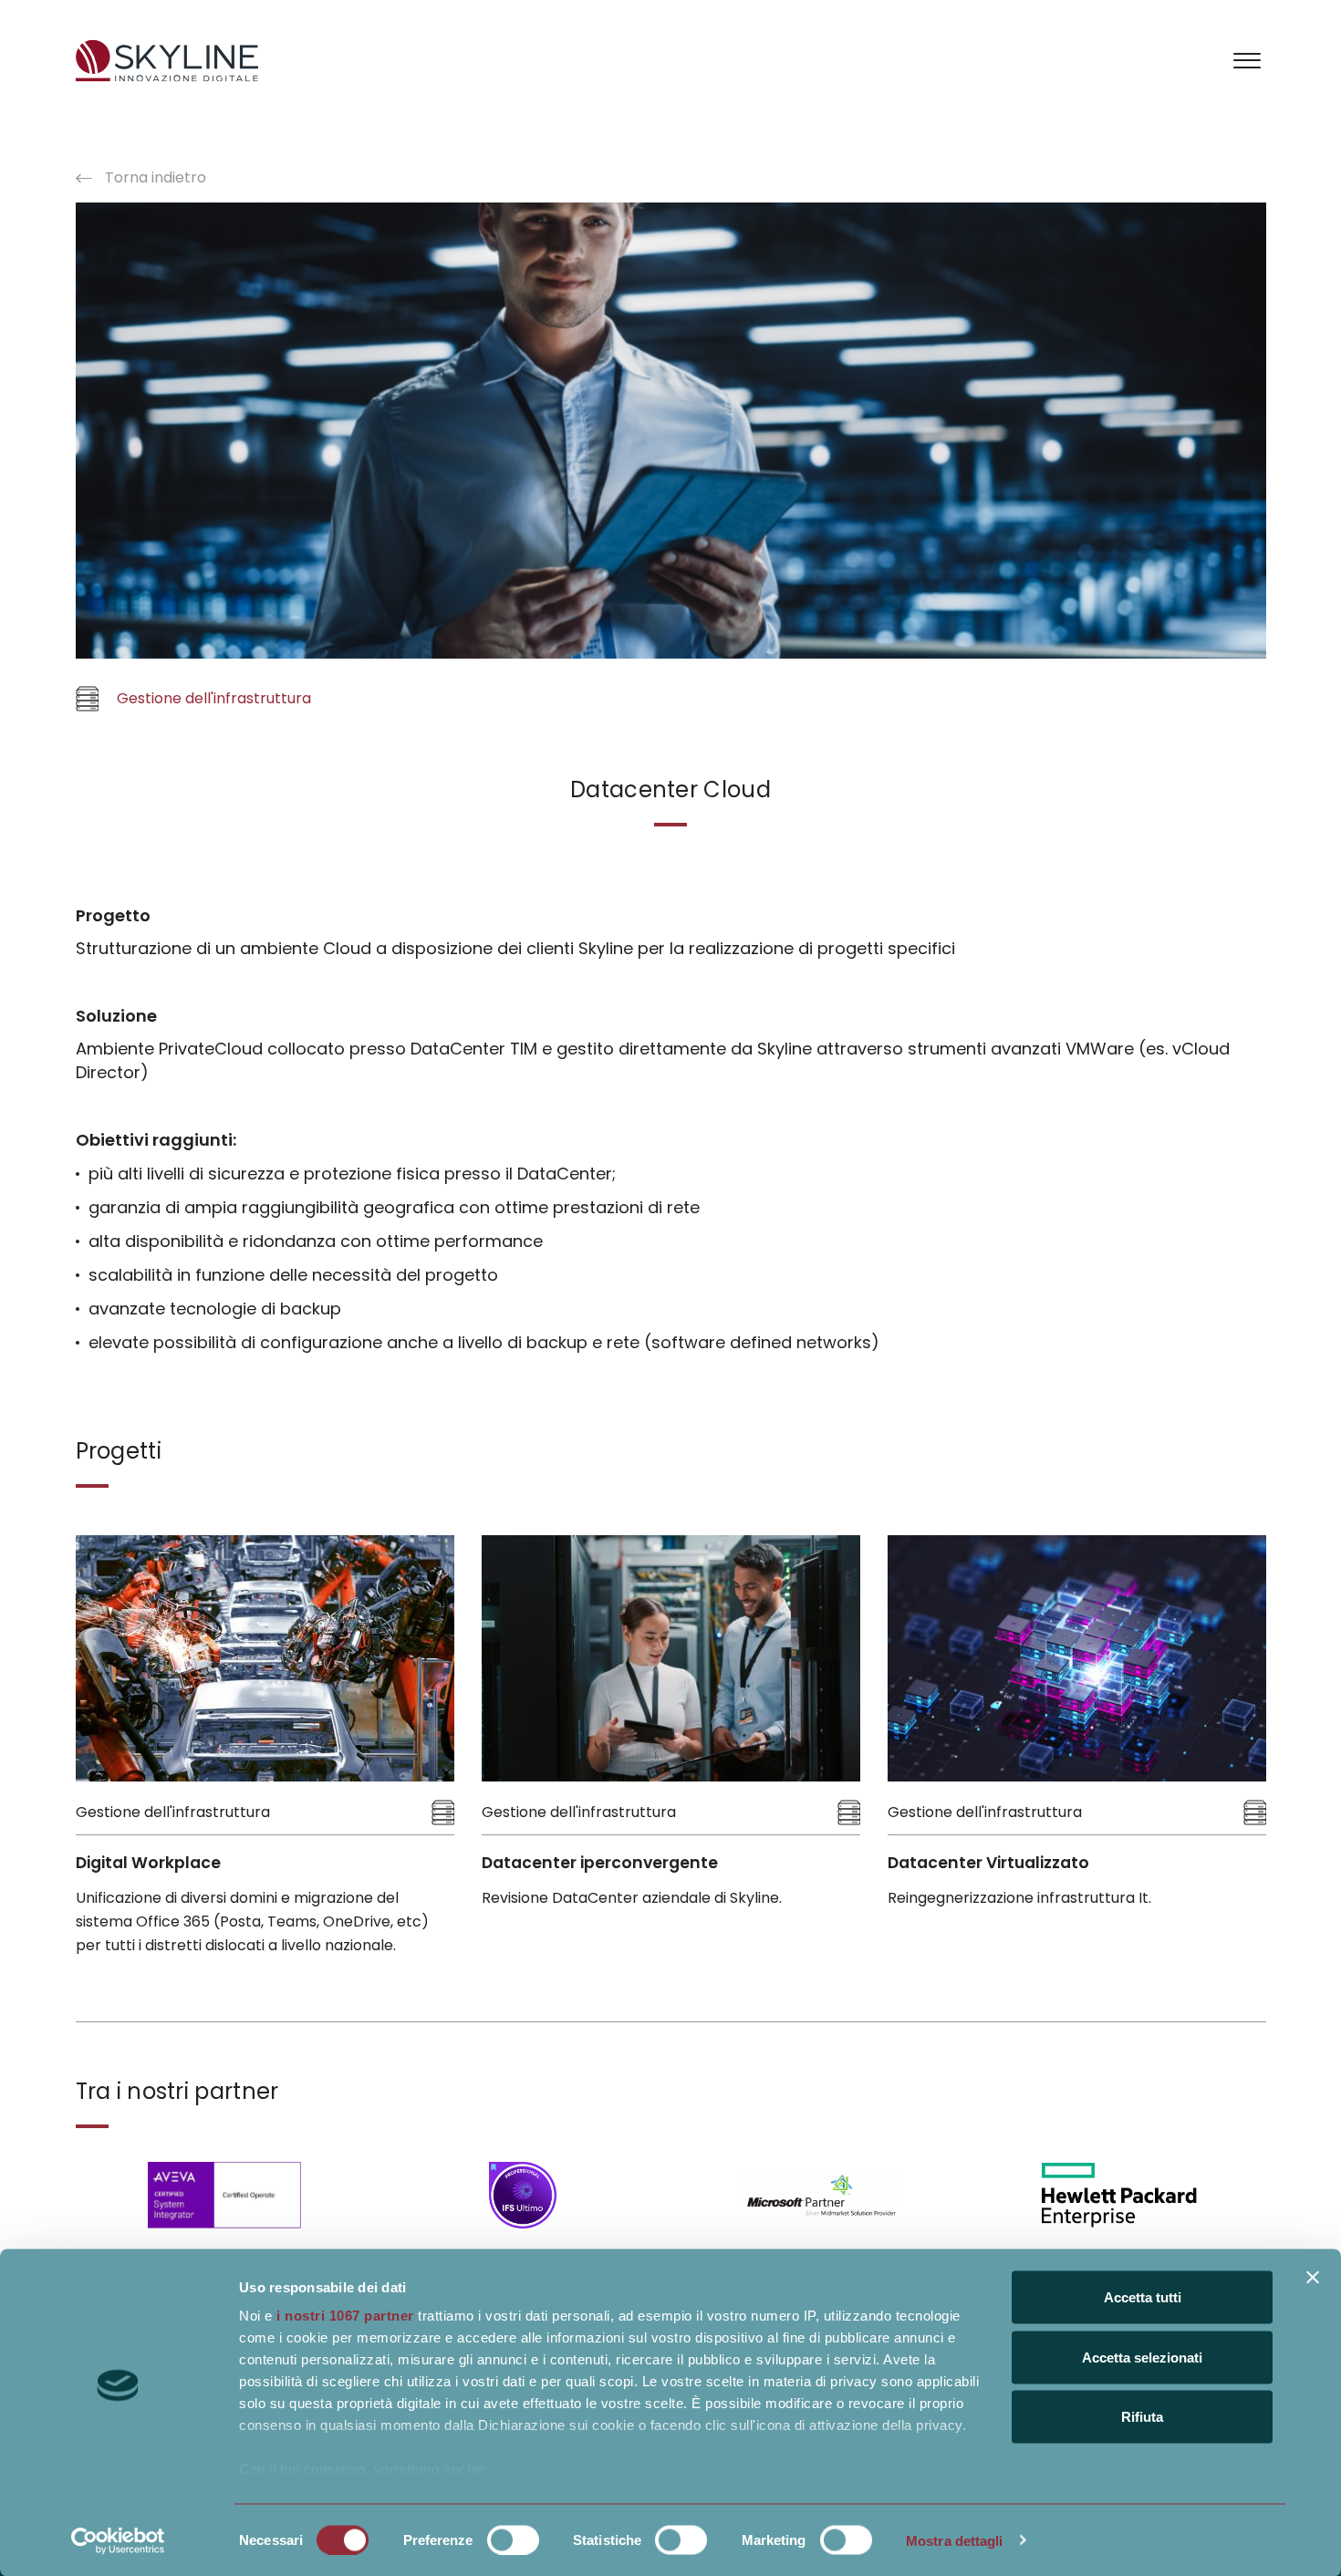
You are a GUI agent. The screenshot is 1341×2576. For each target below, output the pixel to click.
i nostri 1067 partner (345, 2316)
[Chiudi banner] (1313, 2278)
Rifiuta (1142, 2417)
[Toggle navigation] (1247, 59)
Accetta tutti (1143, 2297)
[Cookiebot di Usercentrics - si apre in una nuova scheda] (118, 2540)
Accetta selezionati (1142, 2357)
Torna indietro (154, 177)
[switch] (513, 2540)
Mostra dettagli (955, 2540)
